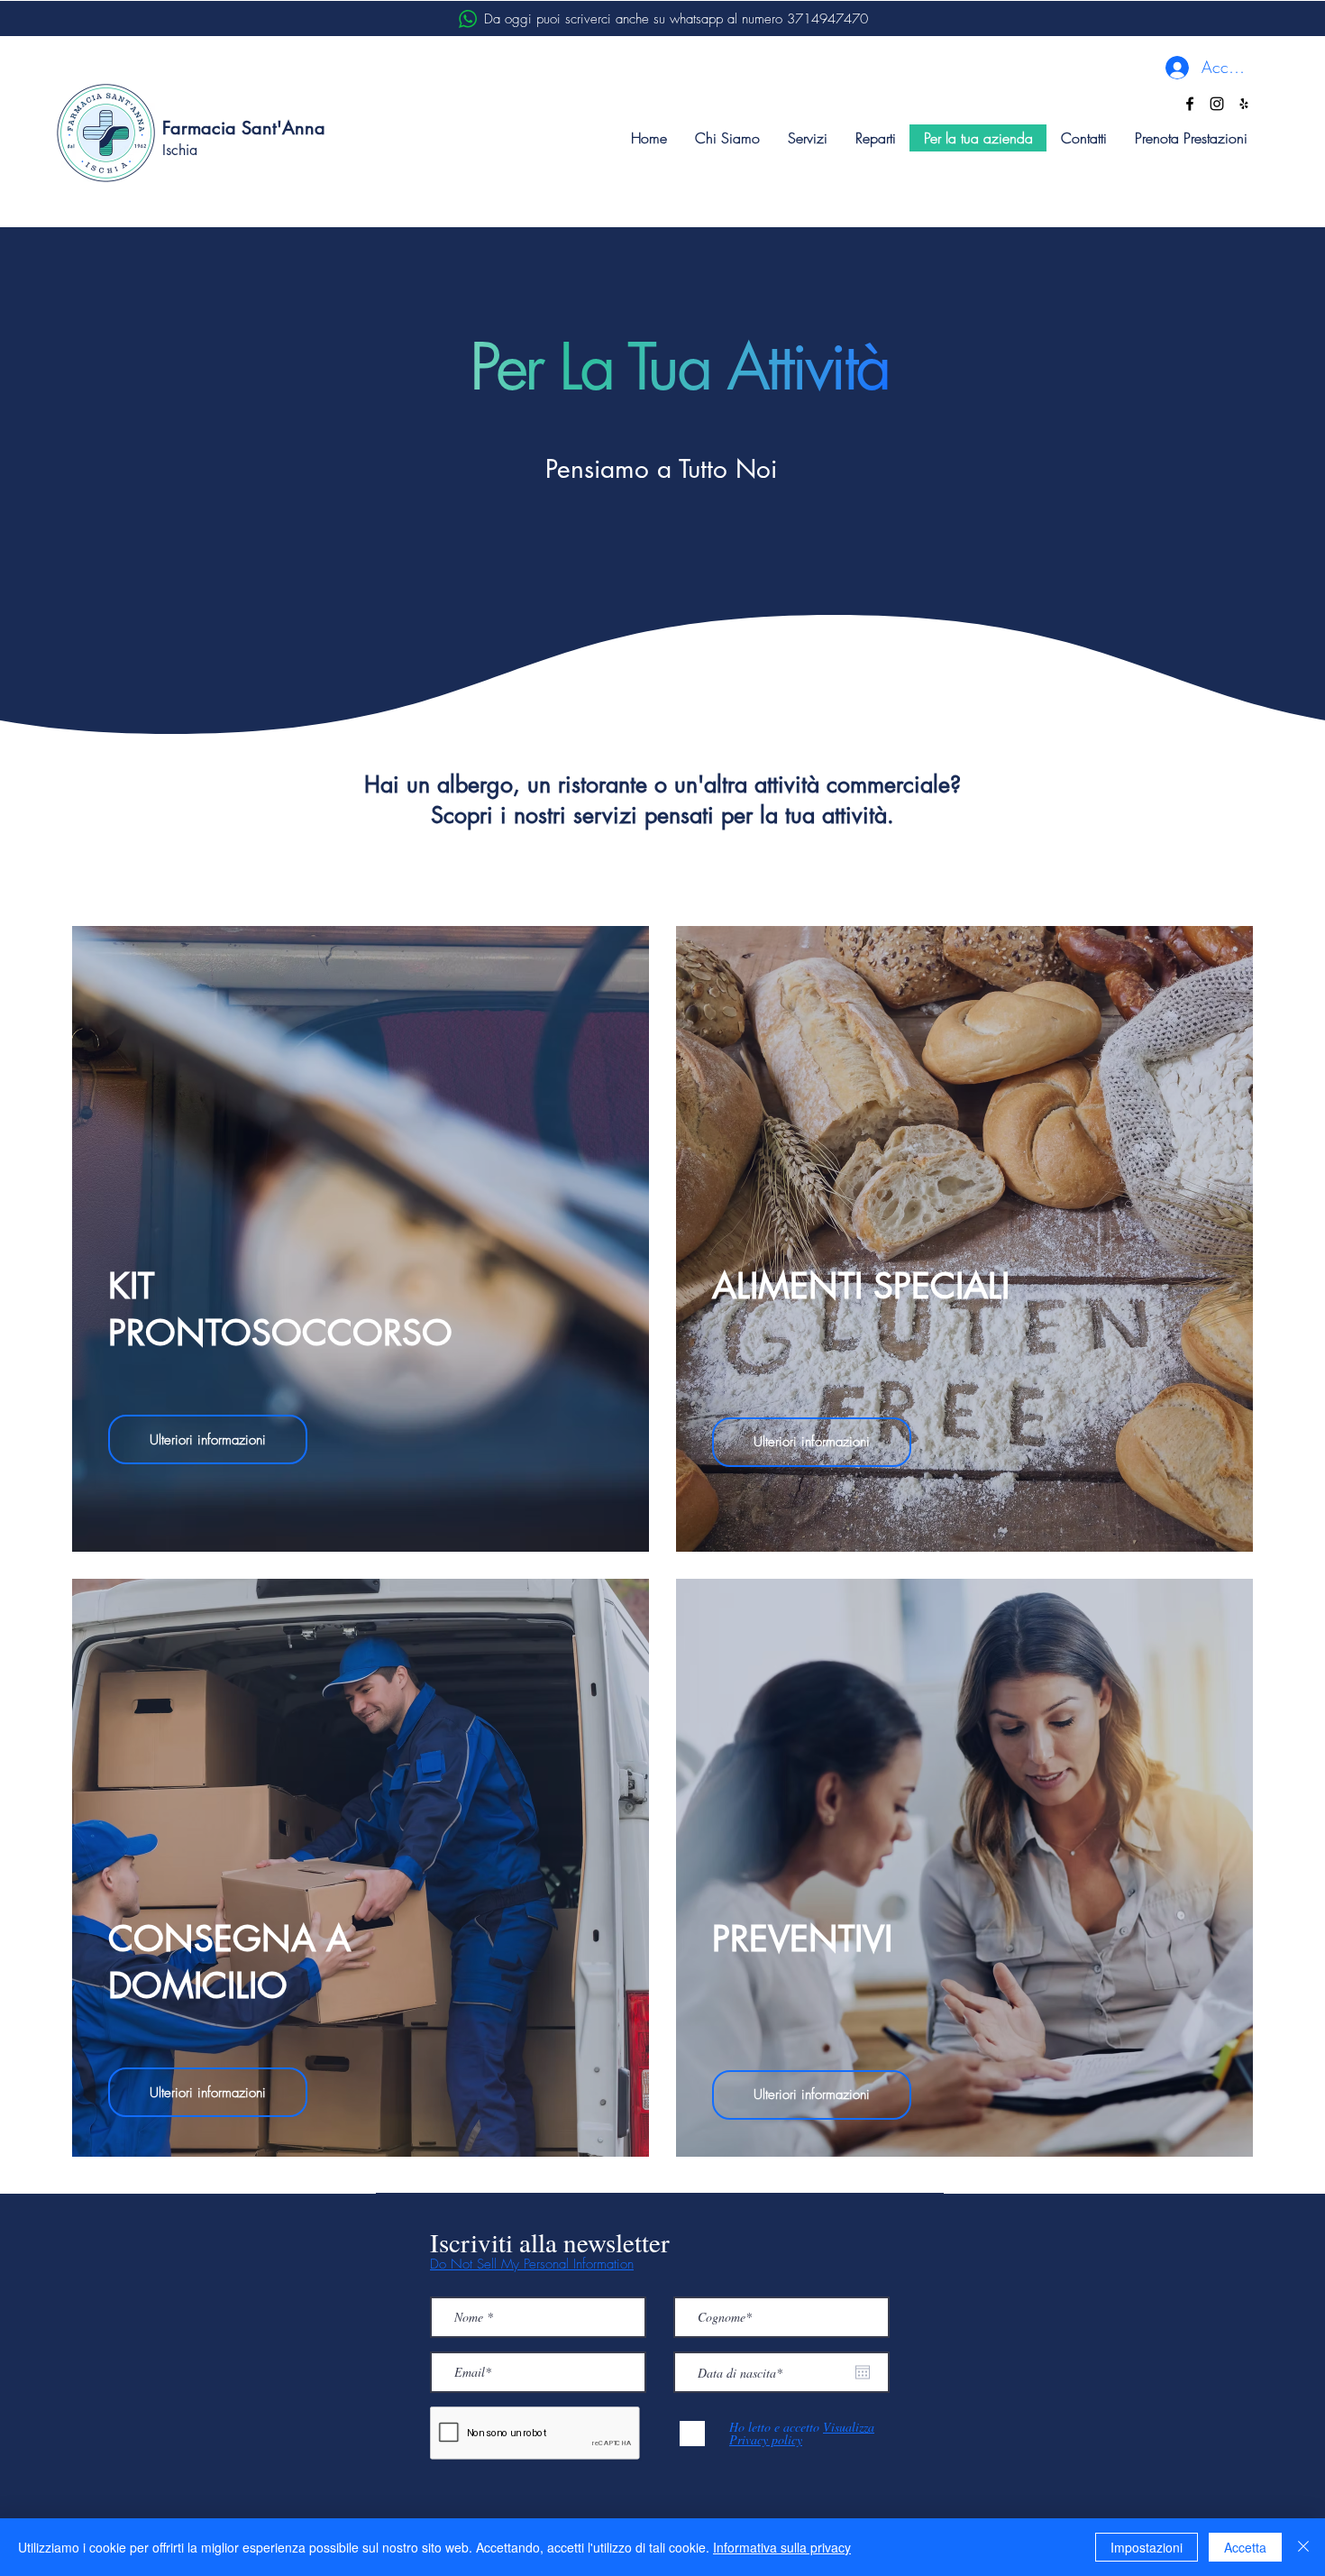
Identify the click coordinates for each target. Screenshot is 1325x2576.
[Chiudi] (1303, 2547)
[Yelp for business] (1244, 104)
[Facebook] (1190, 104)
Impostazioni (1147, 2547)
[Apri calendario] (863, 2372)
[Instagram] (1217, 104)
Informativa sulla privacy (782, 2547)
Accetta (1245, 2547)
